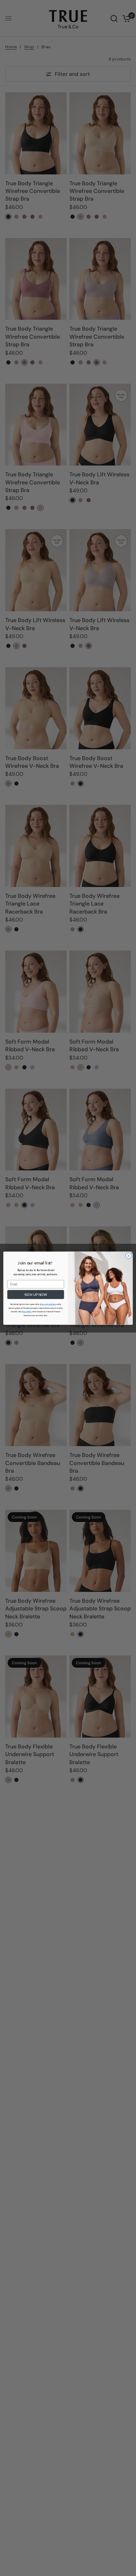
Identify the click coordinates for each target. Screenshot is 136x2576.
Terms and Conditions (48, 1304)
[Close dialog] (129, 1256)
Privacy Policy (27, 1312)
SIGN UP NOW (36, 1294)
